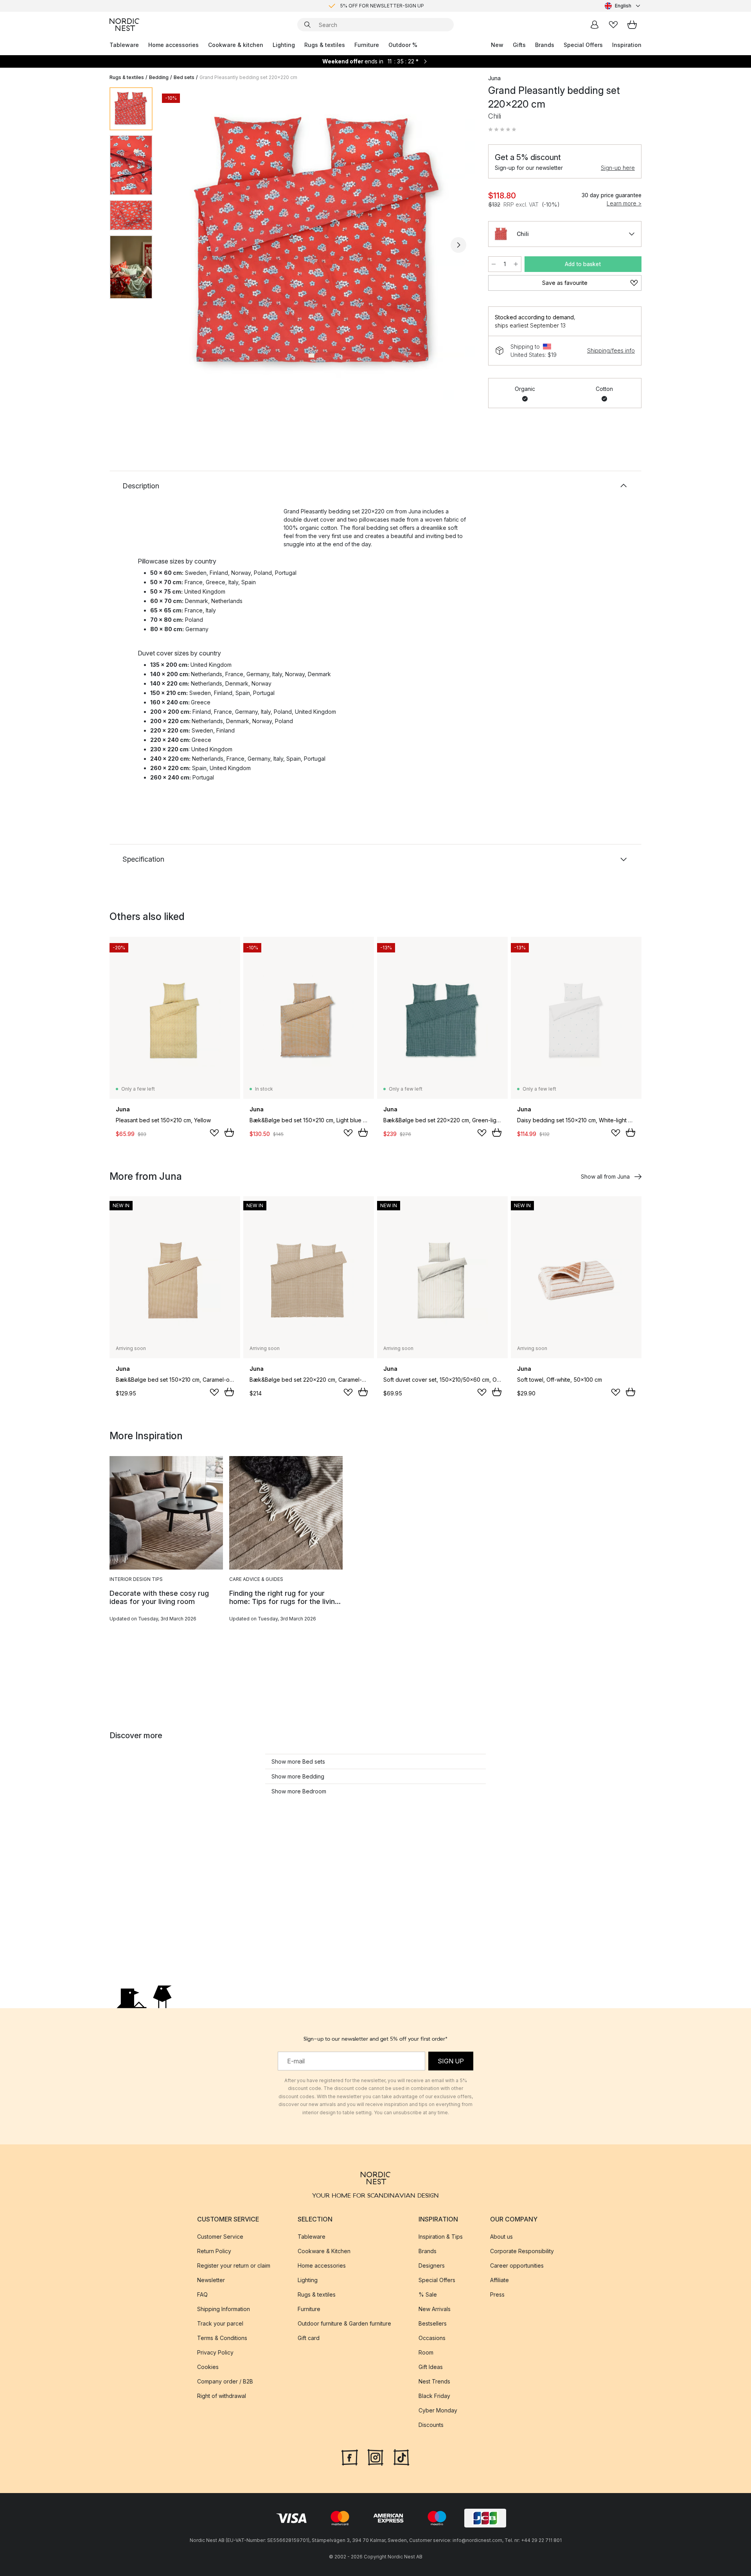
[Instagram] (375, 2457)
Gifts (519, 45)
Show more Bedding (298, 1776)
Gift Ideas (431, 2367)
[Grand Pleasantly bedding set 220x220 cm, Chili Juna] (319, 244)
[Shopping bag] (632, 25)
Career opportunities (517, 2265)
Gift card (309, 2338)
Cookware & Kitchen (324, 2251)
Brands (545, 45)
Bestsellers (433, 2323)
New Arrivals (435, 2309)
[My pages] (595, 25)
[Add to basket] (229, 1132)
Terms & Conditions (222, 2338)
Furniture (367, 45)
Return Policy (214, 2251)
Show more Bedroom (299, 1791)
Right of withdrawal (222, 2396)
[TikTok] (401, 2457)
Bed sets (184, 77)
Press (497, 2294)
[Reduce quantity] (494, 264)
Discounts (431, 2425)
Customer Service (220, 2237)
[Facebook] (350, 2457)
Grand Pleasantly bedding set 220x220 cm (248, 77)
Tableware (124, 45)
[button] (502, 130)
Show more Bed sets (298, 1761)
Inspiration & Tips (441, 2237)
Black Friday (434, 2396)
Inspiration (627, 45)
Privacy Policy (215, 2352)
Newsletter (211, 2280)
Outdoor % (403, 45)
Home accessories (173, 45)
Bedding (159, 77)
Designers (432, 2265)
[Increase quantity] (516, 264)
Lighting (284, 45)
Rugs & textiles (325, 45)
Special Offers (583, 45)
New (497, 45)
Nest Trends (434, 2381)
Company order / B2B (225, 2381)
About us (501, 2237)
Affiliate (499, 2280)
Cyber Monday (438, 2410)
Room (426, 2352)
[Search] (307, 25)
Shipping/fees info (611, 350)
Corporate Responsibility (522, 2251)
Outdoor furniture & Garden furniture (344, 2323)
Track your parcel (220, 2323)
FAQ (202, 2294)
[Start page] (124, 25)
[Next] (458, 245)
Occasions (432, 2338)
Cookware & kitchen (236, 45)
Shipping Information (224, 2309)
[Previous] (179, 245)
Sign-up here (618, 168)
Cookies (208, 2367)
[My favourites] (613, 25)
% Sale (428, 2294)
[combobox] (623, 6)
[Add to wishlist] (214, 1133)
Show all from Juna (605, 1176)
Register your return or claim (234, 2265)
